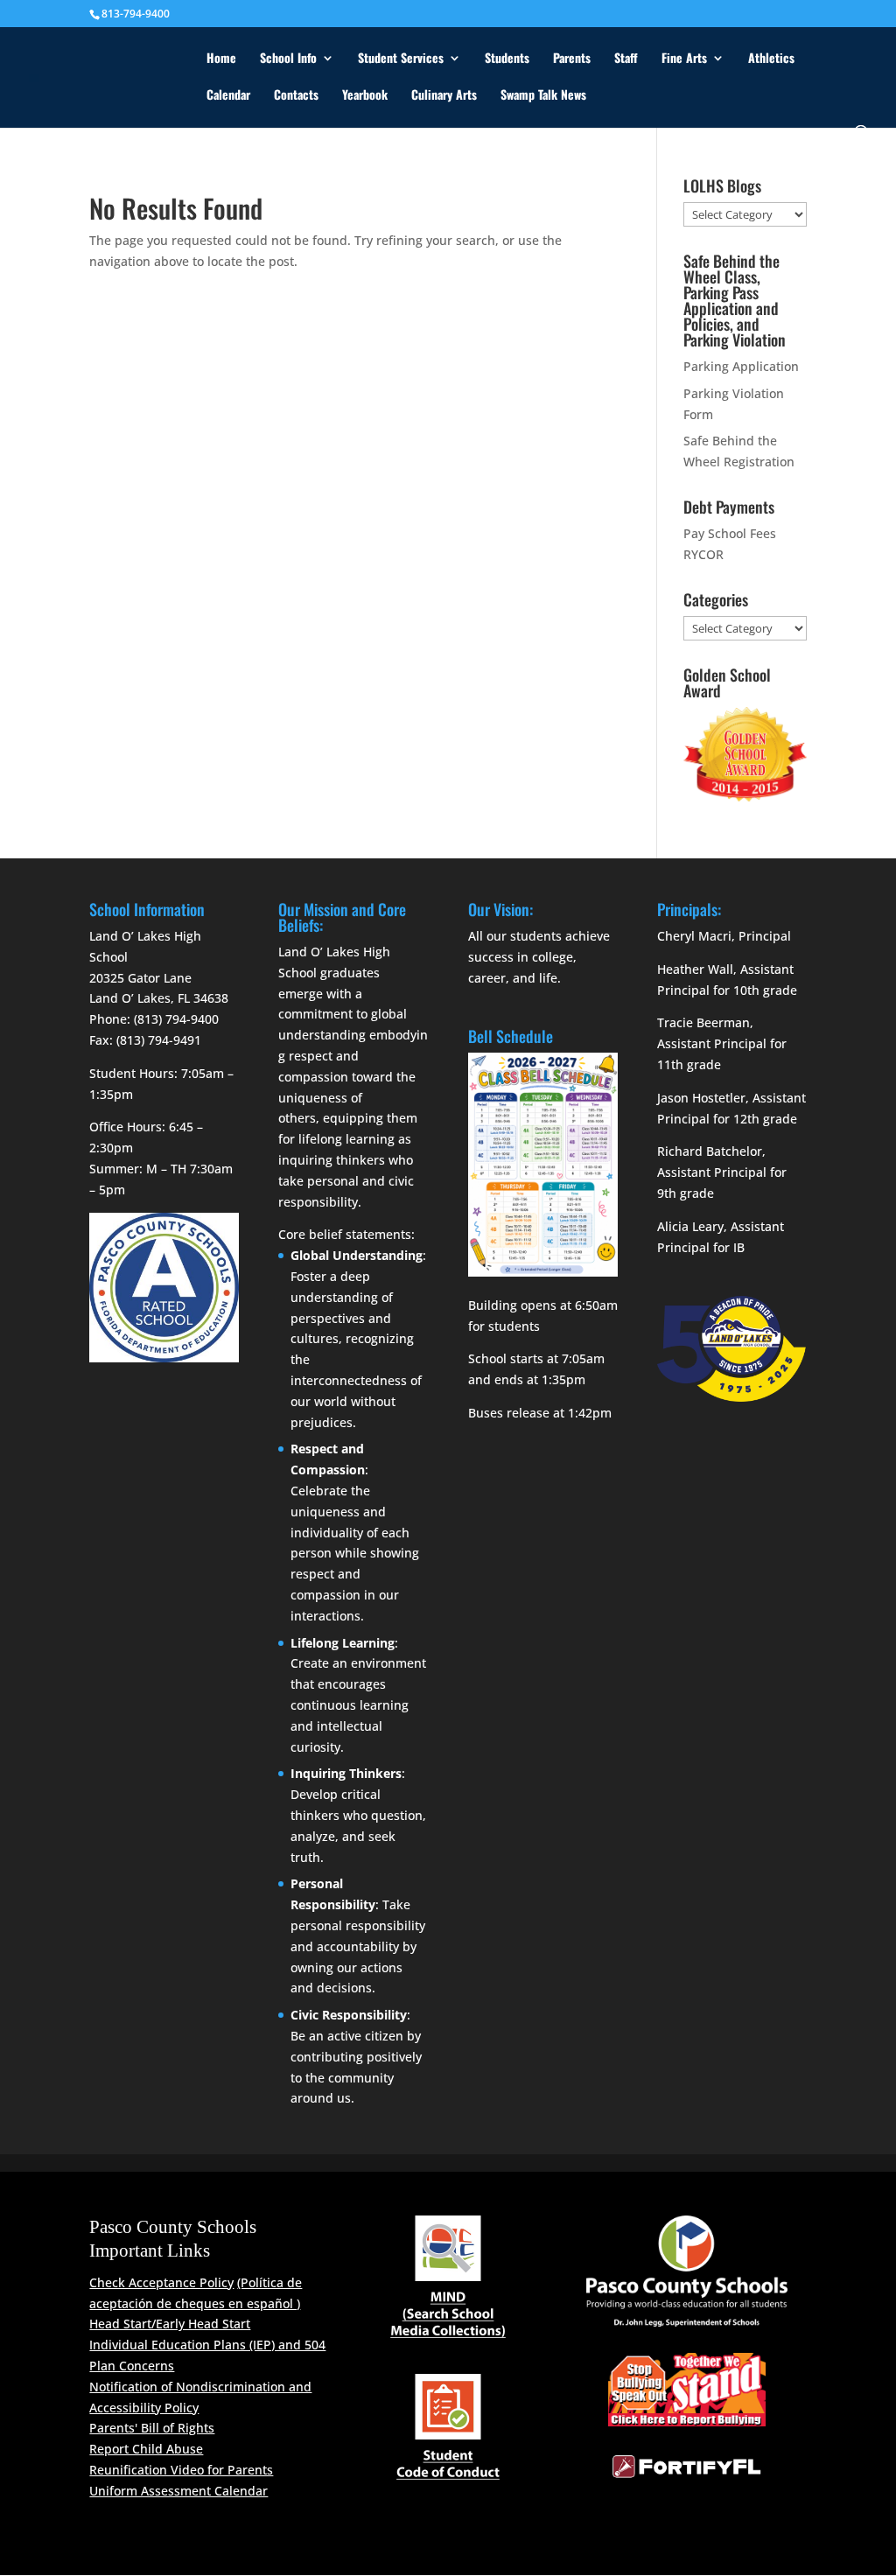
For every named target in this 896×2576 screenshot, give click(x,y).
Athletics (771, 59)
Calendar (228, 96)
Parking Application (741, 366)
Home (221, 59)
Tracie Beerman (703, 1022)
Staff (626, 59)
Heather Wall (695, 969)
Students (507, 59)
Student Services (401, 59)
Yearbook (365, 96)
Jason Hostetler (701, 1098)
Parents (572, 59)
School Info (288, 59)
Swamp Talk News (543, 96)
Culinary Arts (444, 96)
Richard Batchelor (710, 1151)
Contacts (296, 96)
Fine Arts (684, 59)
